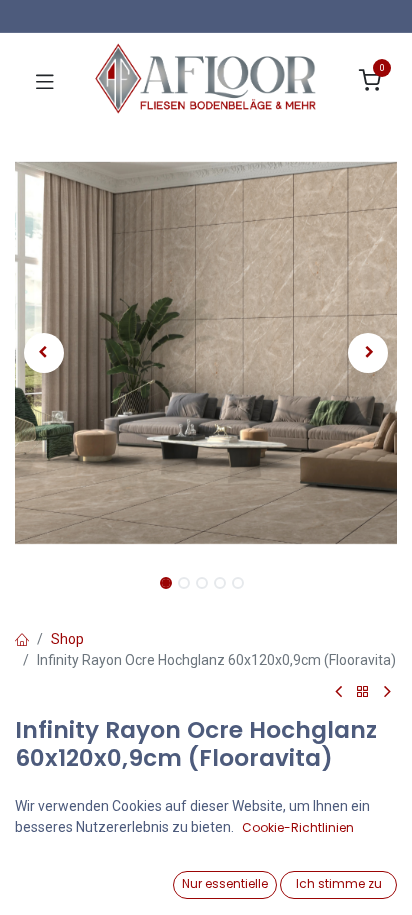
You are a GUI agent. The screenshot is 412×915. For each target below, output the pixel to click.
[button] (43, 353)
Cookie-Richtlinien (298, 827)
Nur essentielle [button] (225, 883)
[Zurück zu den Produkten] (363, 692)
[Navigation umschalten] (45, 81)
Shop (67, 639)
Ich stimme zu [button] (339, 883)
